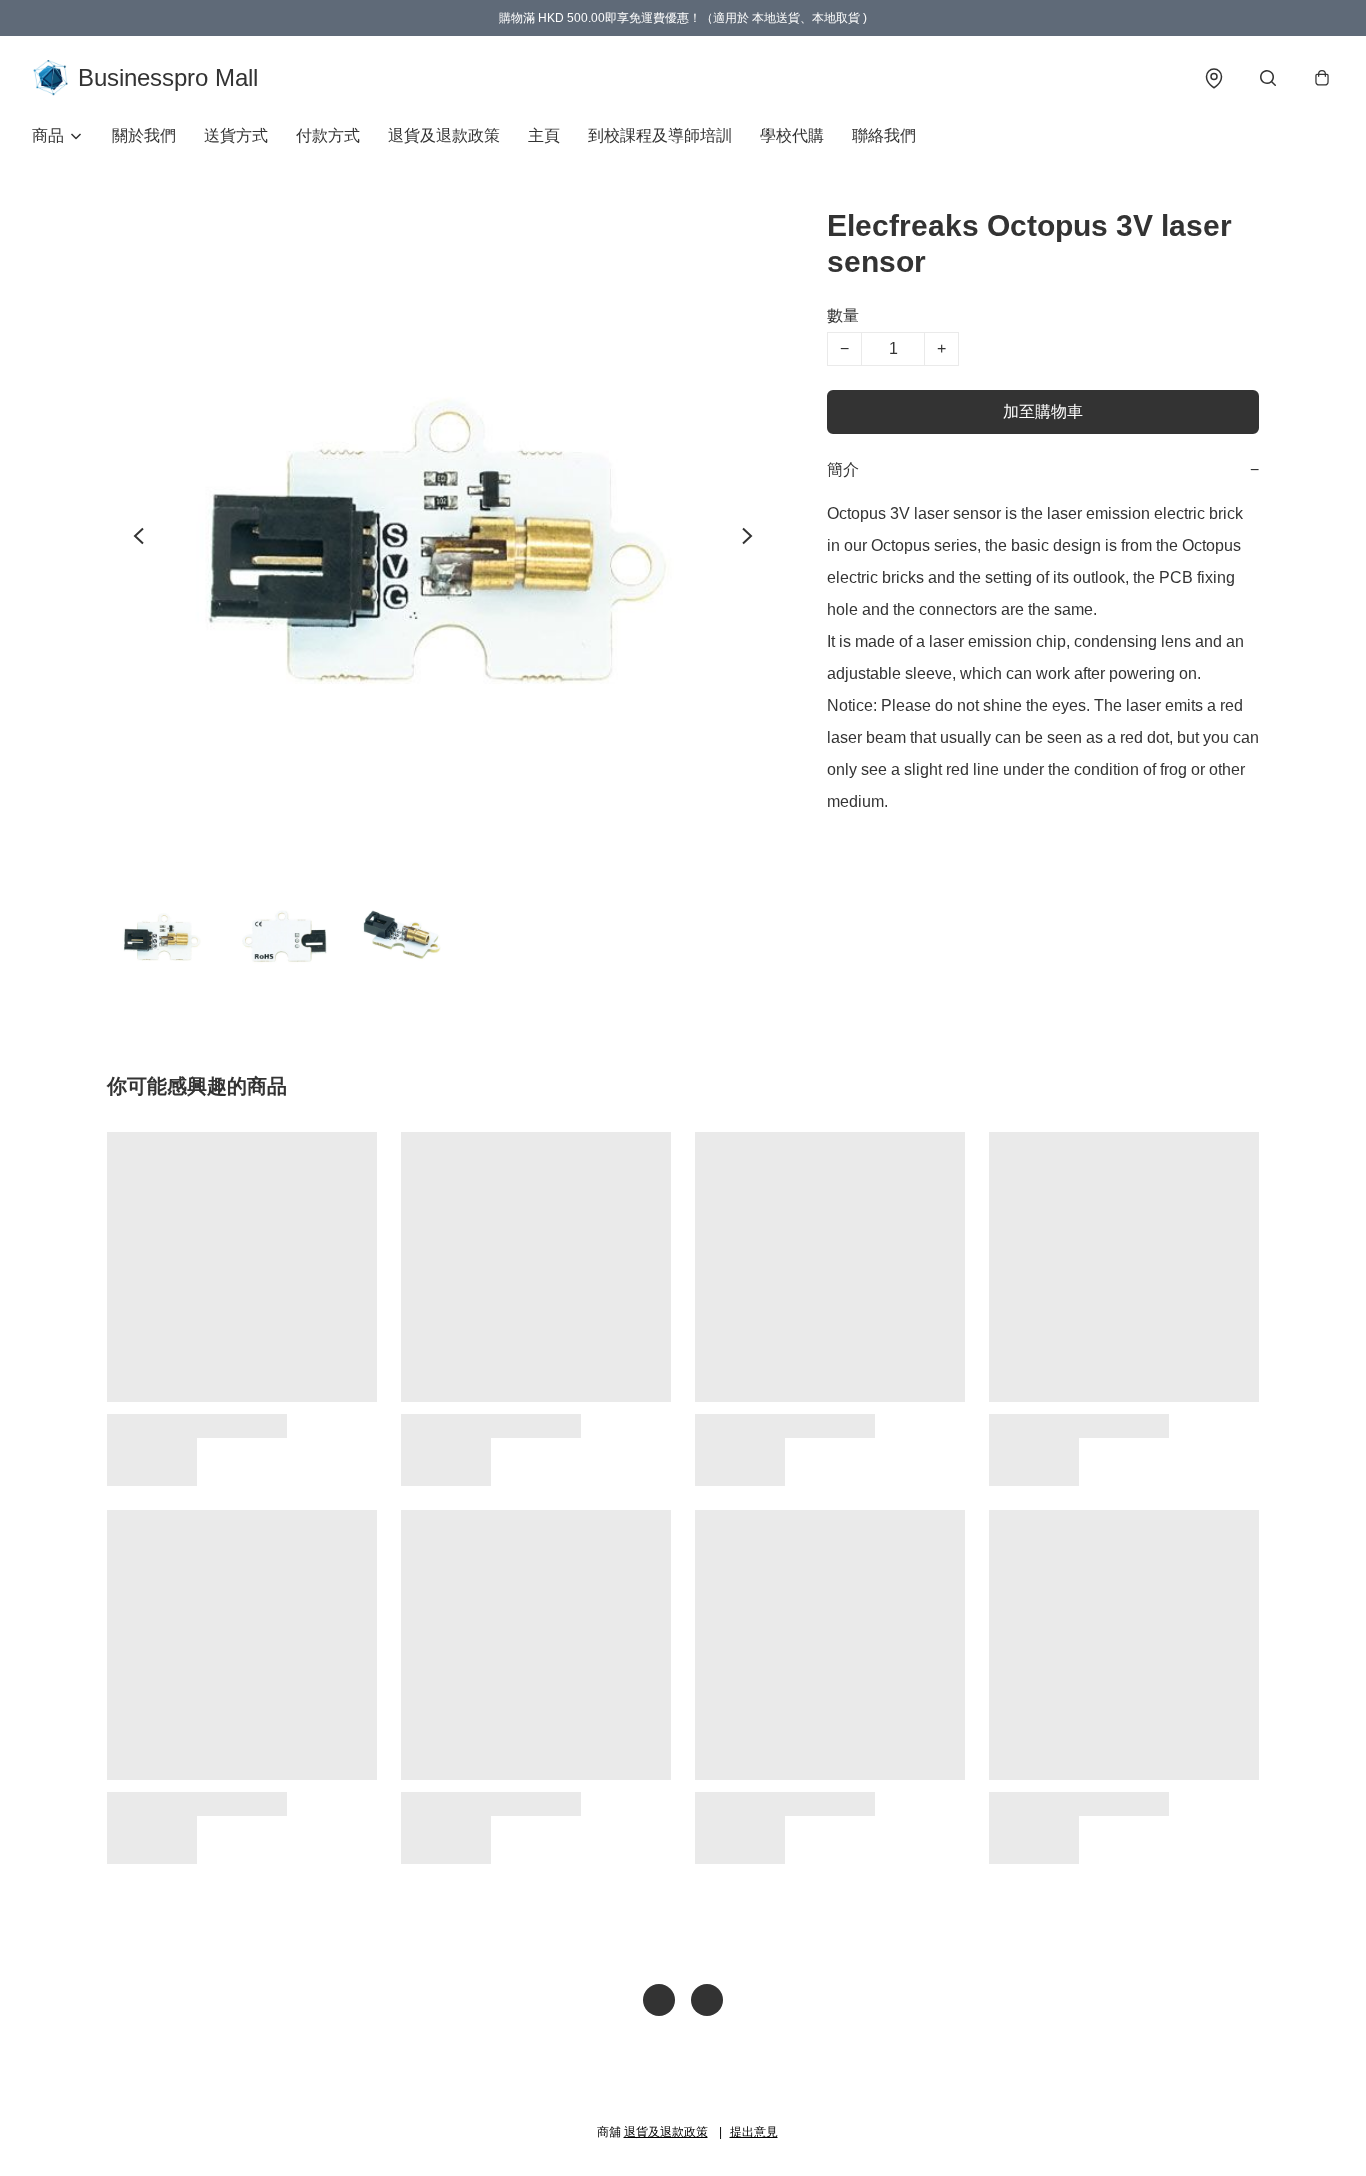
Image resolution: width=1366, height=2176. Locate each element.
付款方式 (328, 135)
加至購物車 (1043, 411)
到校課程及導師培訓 (660, 135)
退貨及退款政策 (444, 135)
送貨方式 (236, 135)
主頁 (544, 135)
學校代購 (792, 135)
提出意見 (754, 2132)
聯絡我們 (884, 135)
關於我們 (144, 135)
